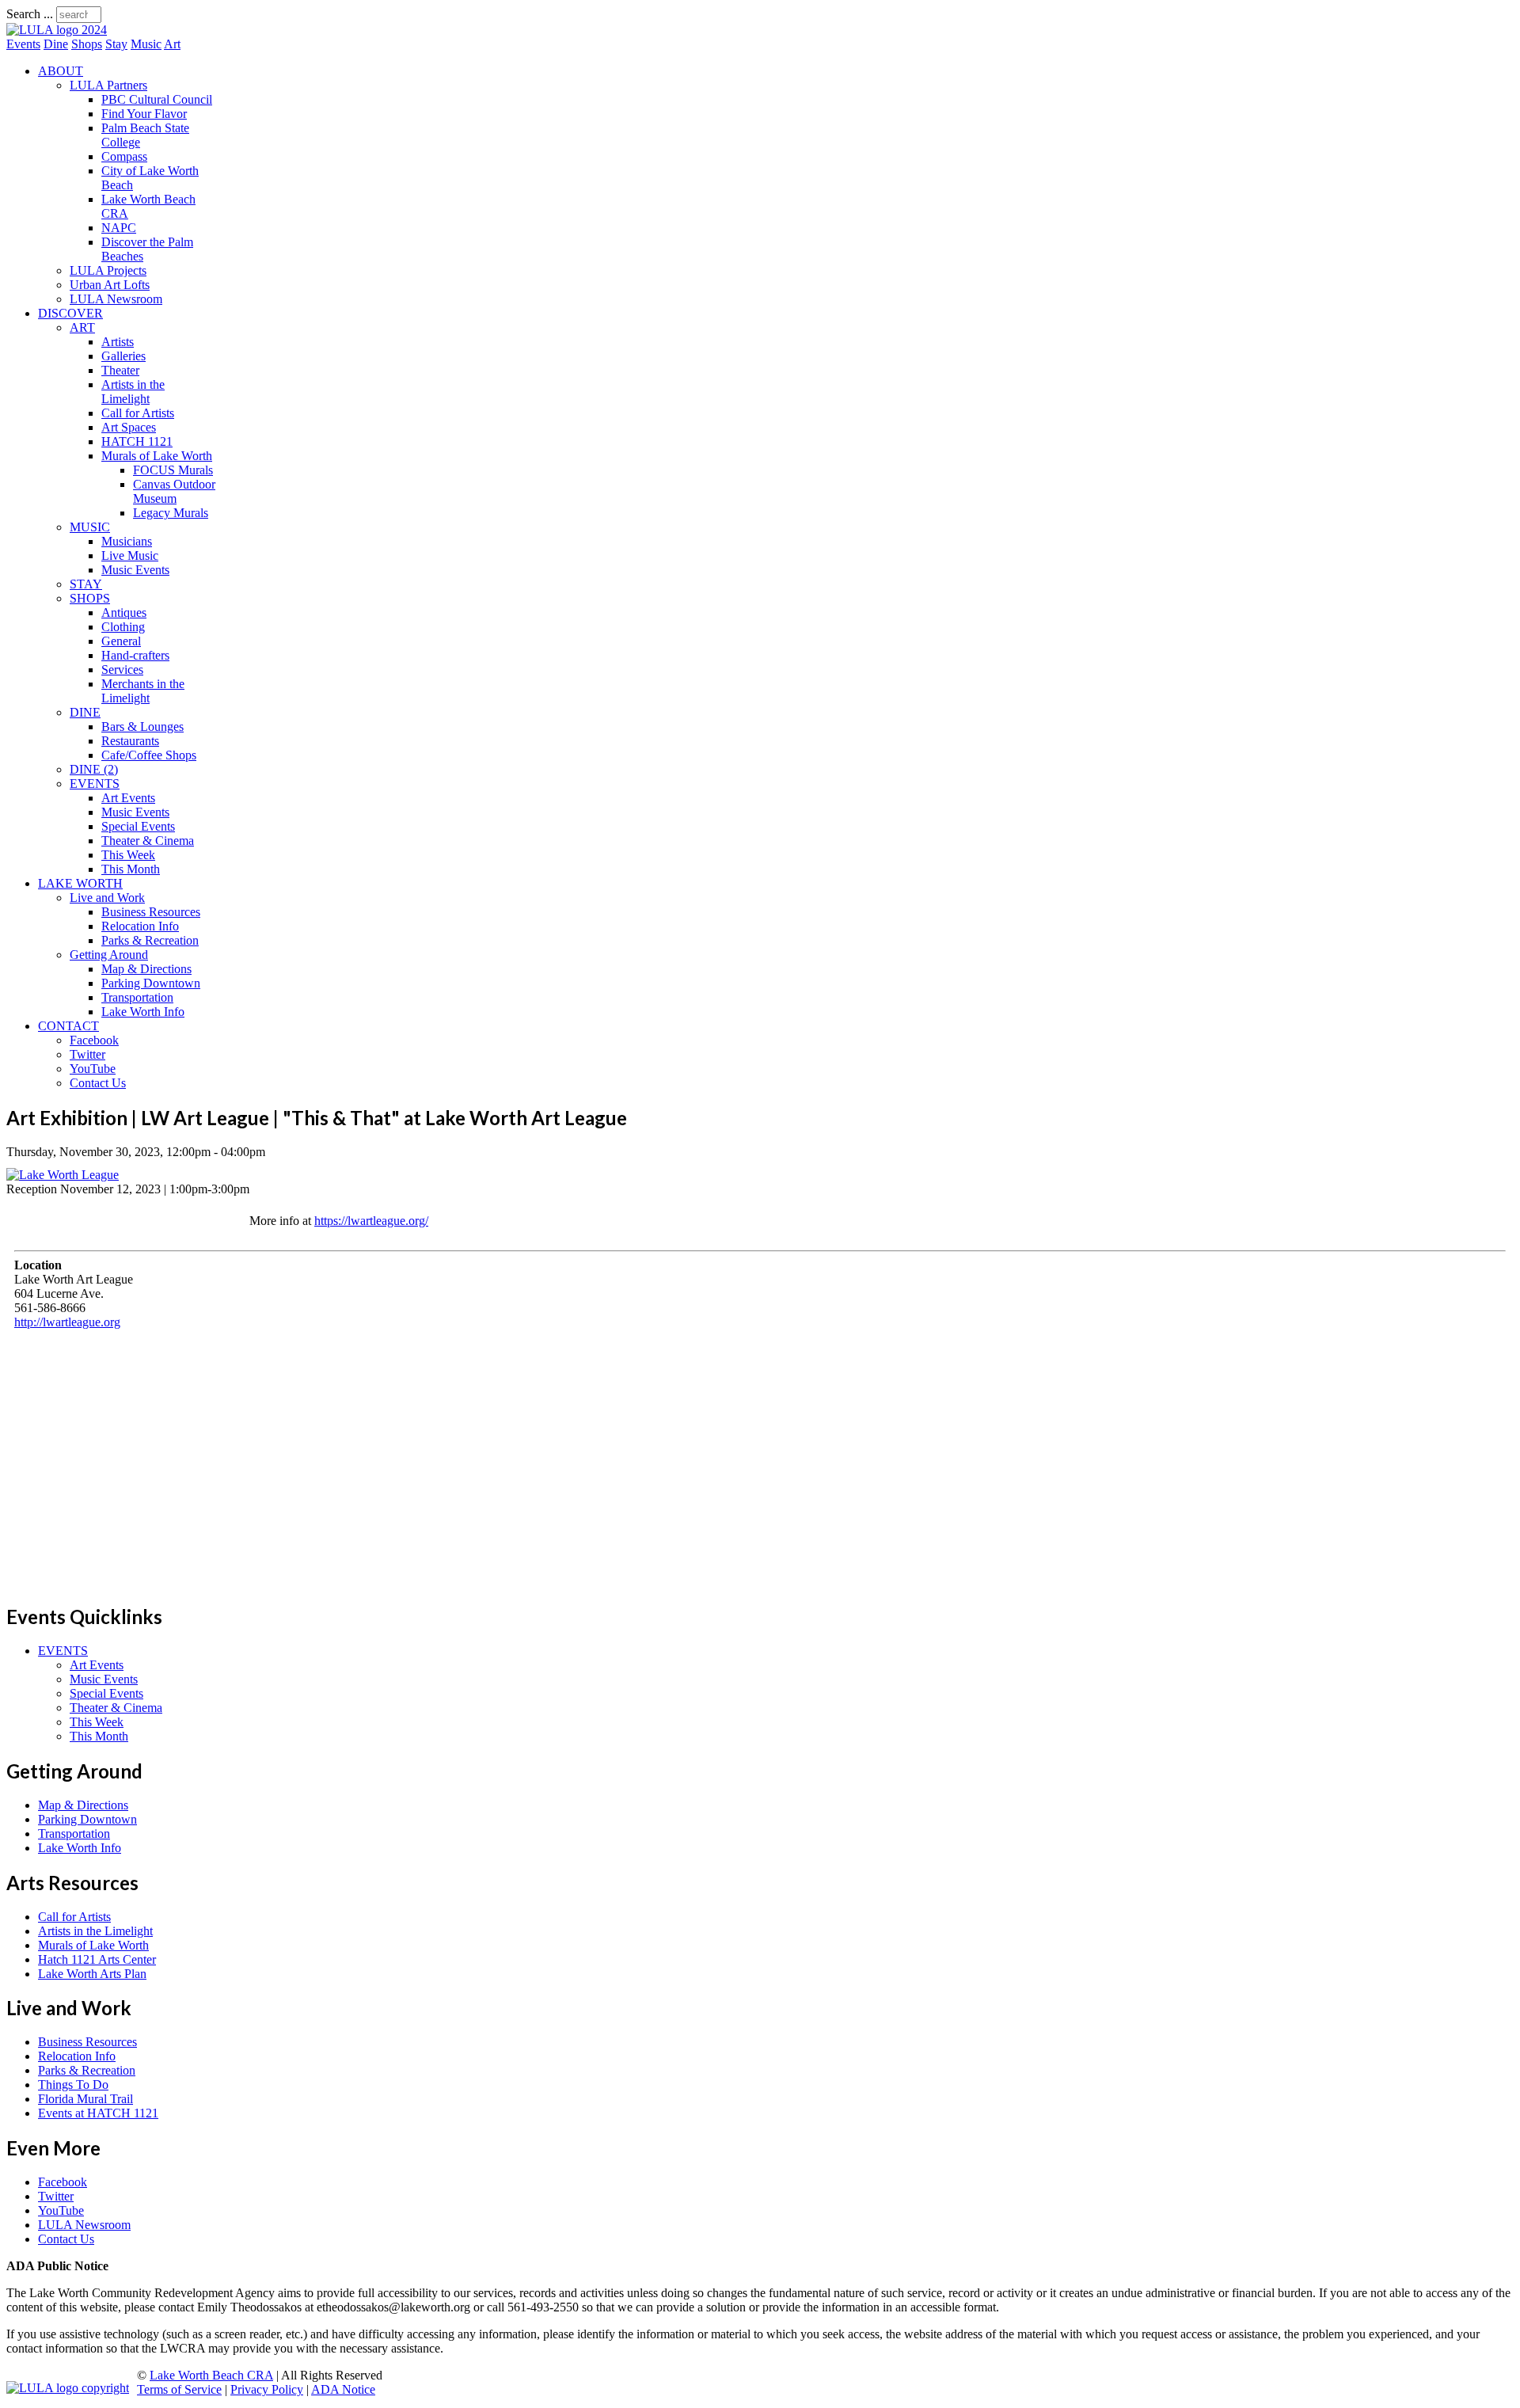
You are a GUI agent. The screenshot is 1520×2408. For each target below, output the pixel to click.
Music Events (135, 570)
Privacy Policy (267, 2389)
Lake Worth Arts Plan (92, 1974)
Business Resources (151, 912)
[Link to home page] (57, 30)
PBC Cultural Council (157, 99)
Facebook (94, 1040)
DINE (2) (94, 769)
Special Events (138, 826)
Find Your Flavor (144, 114)
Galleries (123, 356)
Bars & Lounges (142, 727)
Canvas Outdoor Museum (174, 491)
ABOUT (61, 71)
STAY (86, 584)
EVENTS (95, 784)
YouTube (93, 1069)
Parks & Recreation (150, 940)
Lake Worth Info (143, 1012)
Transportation (137, 997)
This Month (131, 869)
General (121, 641)
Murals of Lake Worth (157, 456)
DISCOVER (70, 313)
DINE (85, 712)
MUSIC (90, 527)
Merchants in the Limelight (143, 691)
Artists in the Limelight (133, 392)
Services (122, 670)
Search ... (30, 14)
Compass (124, 156)
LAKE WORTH (80, 883)
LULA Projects (108, 270)
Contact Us (98, 1083)
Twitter (87, 1054)
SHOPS (90, 598)
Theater (120, 370)
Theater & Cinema (148, 841)
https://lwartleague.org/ (371, 1221)
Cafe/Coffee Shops (149, 755)
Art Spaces (129, 427)
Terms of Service (179, 2389)
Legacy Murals (171, 513)
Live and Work (107, 898)
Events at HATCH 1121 (98, 2113)
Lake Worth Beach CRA (211, 2375)
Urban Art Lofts (110, 285)
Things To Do (73, 2085)
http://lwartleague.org (67, 1322)
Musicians (127, 541)
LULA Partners (108, 85)
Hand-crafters (135, 655)
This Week (128, 855)
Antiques (124, 612)
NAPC (119, 228)
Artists (118, 342)
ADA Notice (343, 2389)
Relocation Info (140, 926)
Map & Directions (146, 969)
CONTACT (68, 1026)
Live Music (130, 555)
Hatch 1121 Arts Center (97, 1959)
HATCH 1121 (137, 441)
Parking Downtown (151, 983)
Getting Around (109, 955)
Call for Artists (138, 413)
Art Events (128, 798)
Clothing (123, 627)
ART (82, 327)
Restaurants (130, 741)
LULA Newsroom (116, 299)
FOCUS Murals (173, 470)
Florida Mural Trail (85, 2099)
